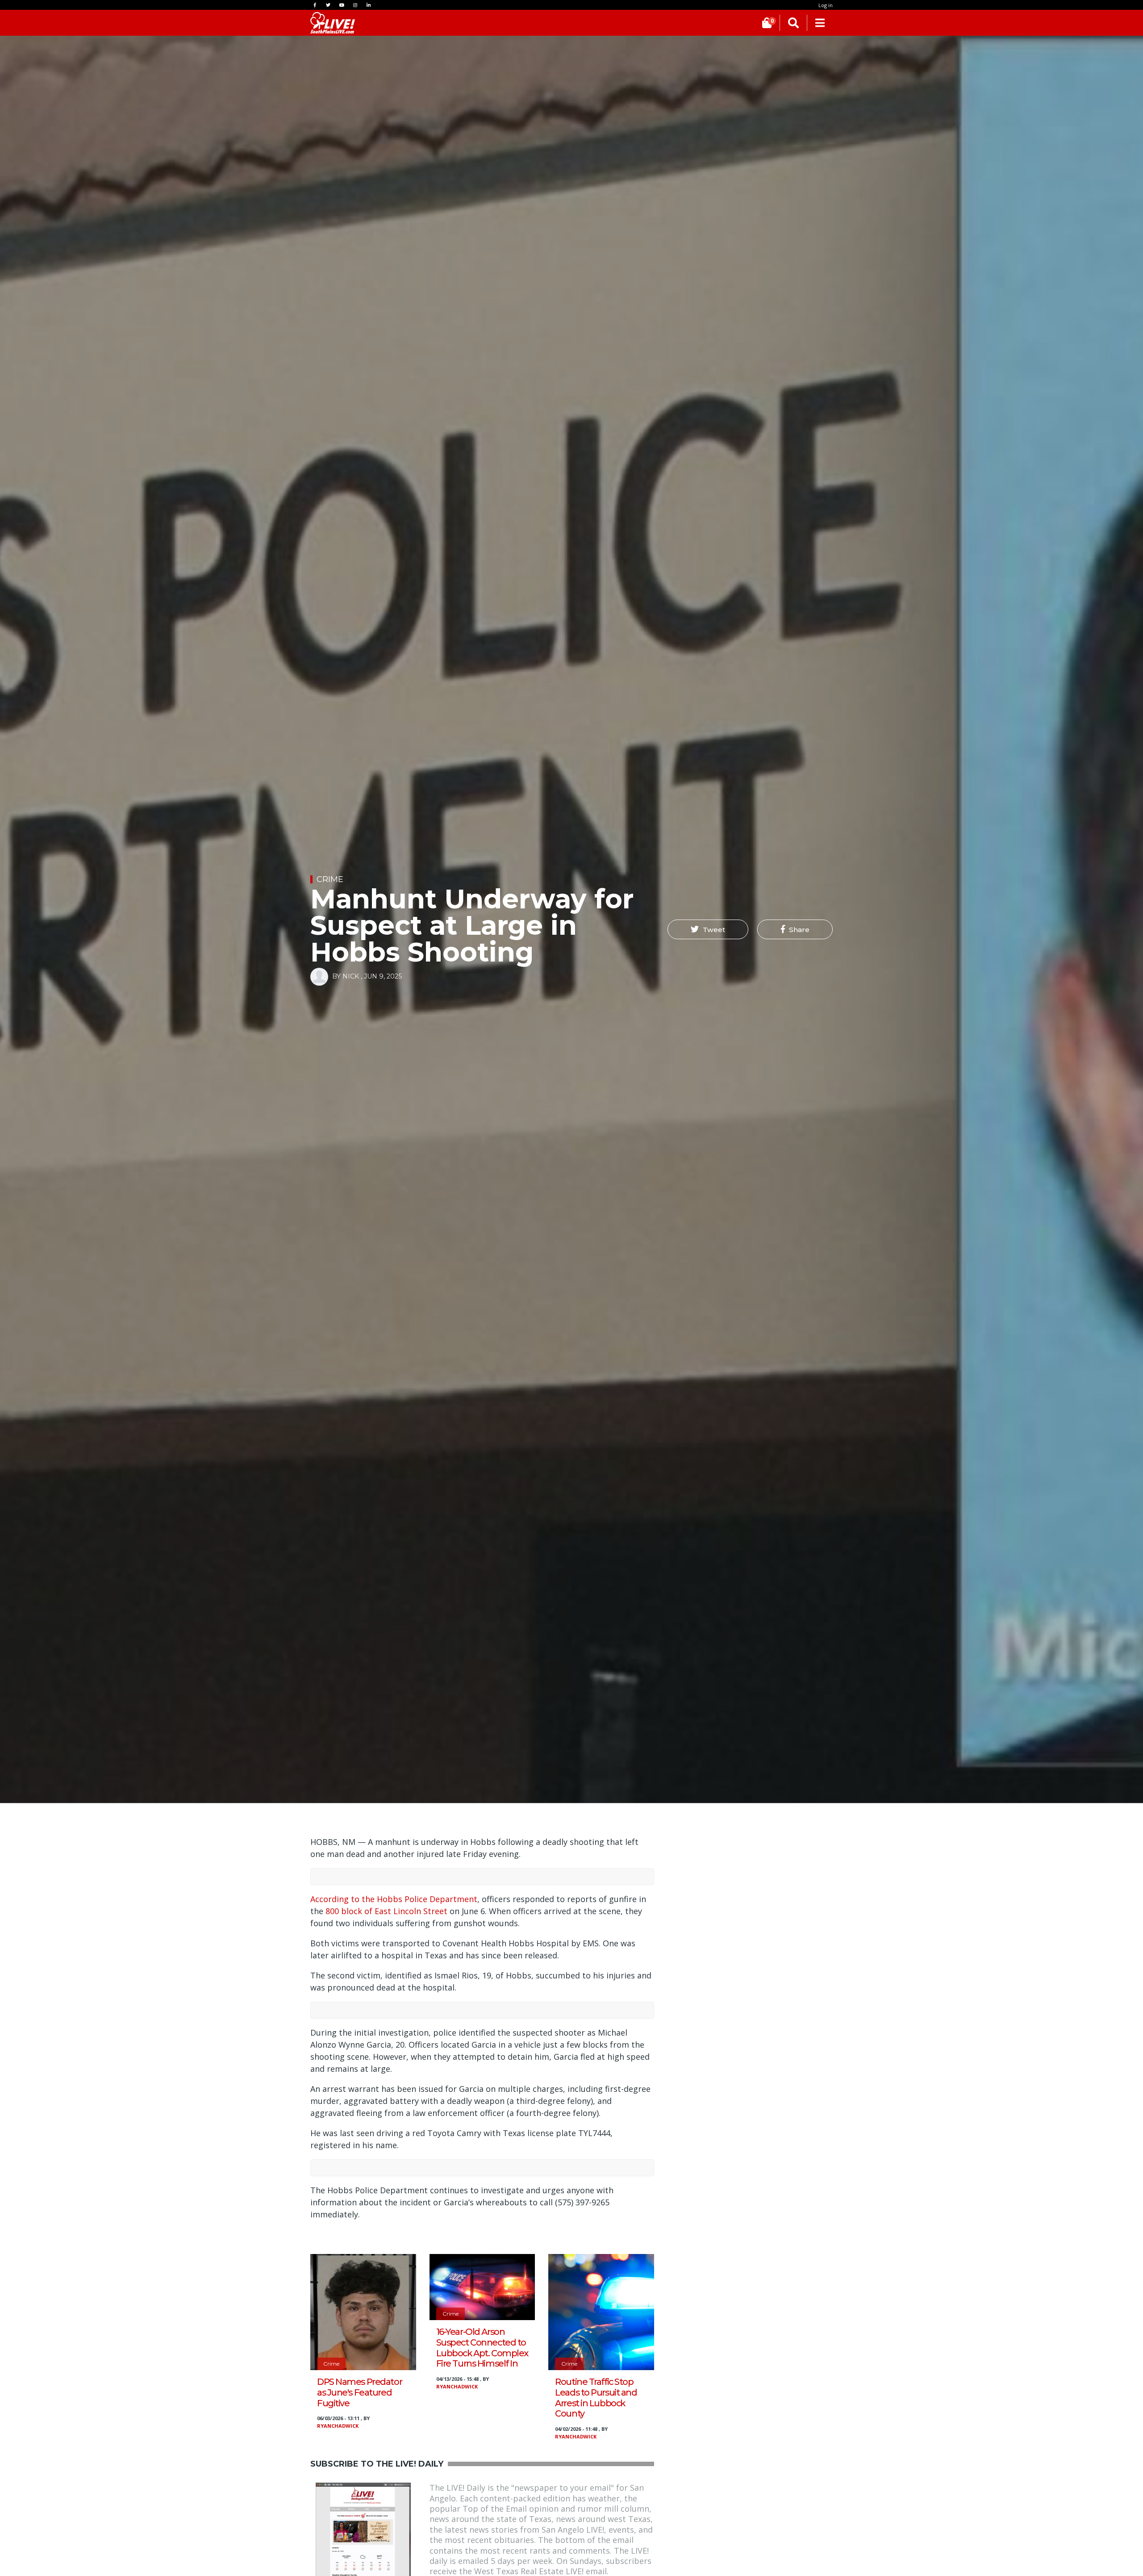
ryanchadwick (338, 2426)
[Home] (333, 23)
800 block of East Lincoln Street (386, 1911)
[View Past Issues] (363, 2530)
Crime (330, 879)
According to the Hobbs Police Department (394, 1899)
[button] (708, 929)
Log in (826, 5)
